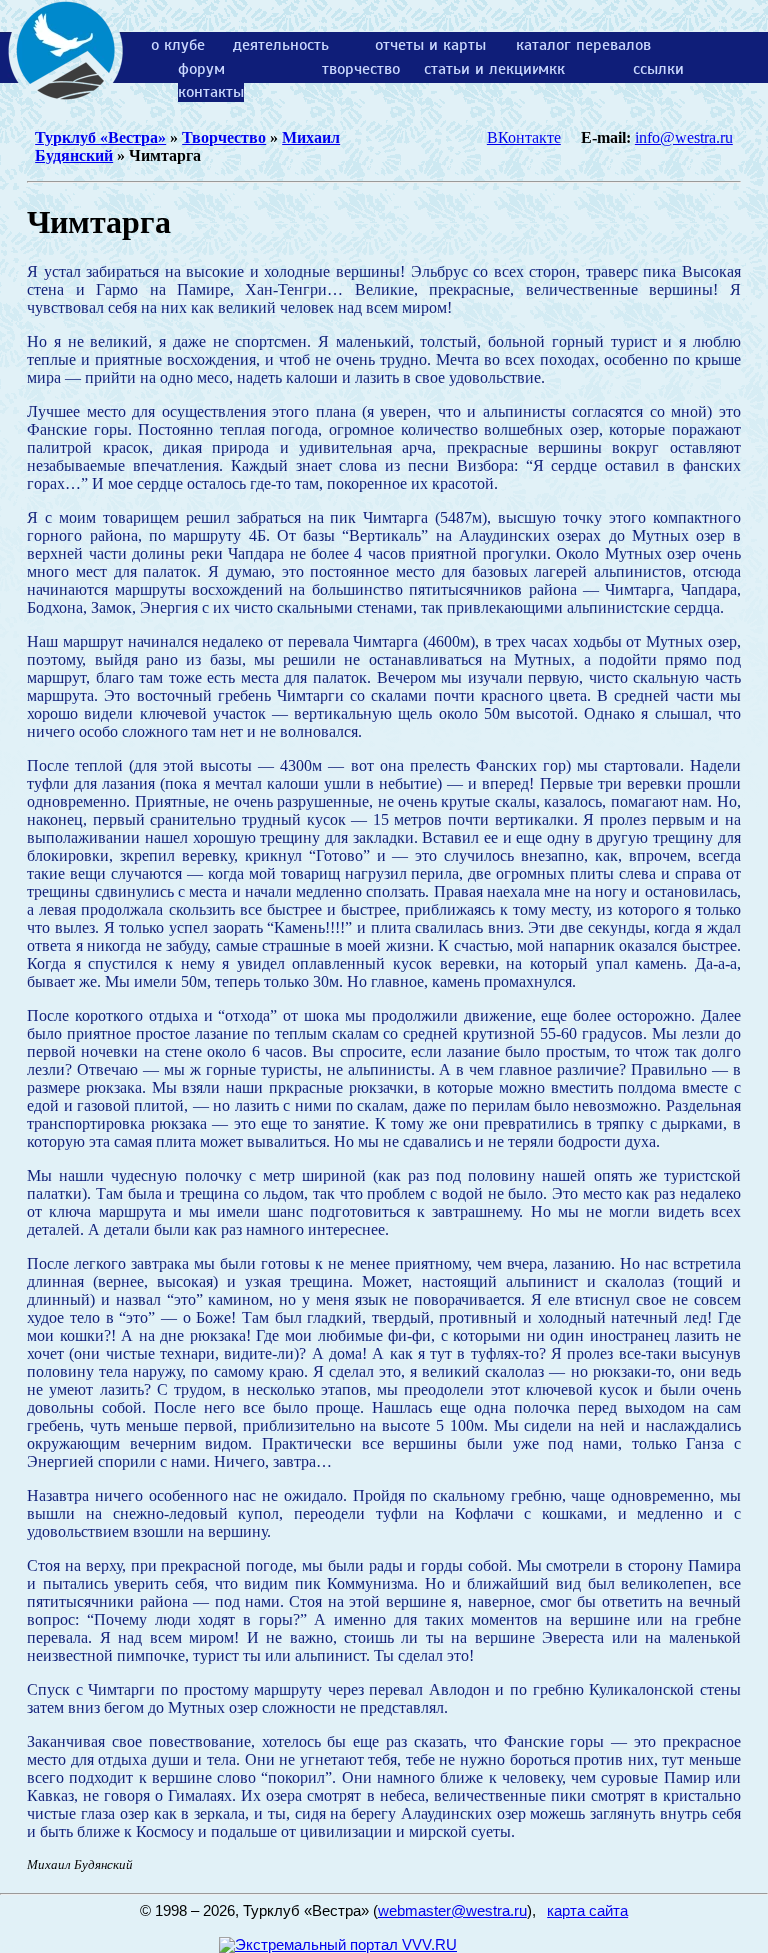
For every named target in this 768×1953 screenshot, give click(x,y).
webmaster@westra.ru (452, 1911)
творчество (361, 69)
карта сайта (587, 1911)
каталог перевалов (583, 45)
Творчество (224, 137)
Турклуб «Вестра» (100, 137)
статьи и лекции (482, 69)
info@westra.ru (684, 137)
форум (201, 69)
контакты (211, 92)
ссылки (658, 69)
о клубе (178, 45)
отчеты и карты (430, 45)
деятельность (281, 45)
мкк (551, 69)
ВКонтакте (524, 137)
